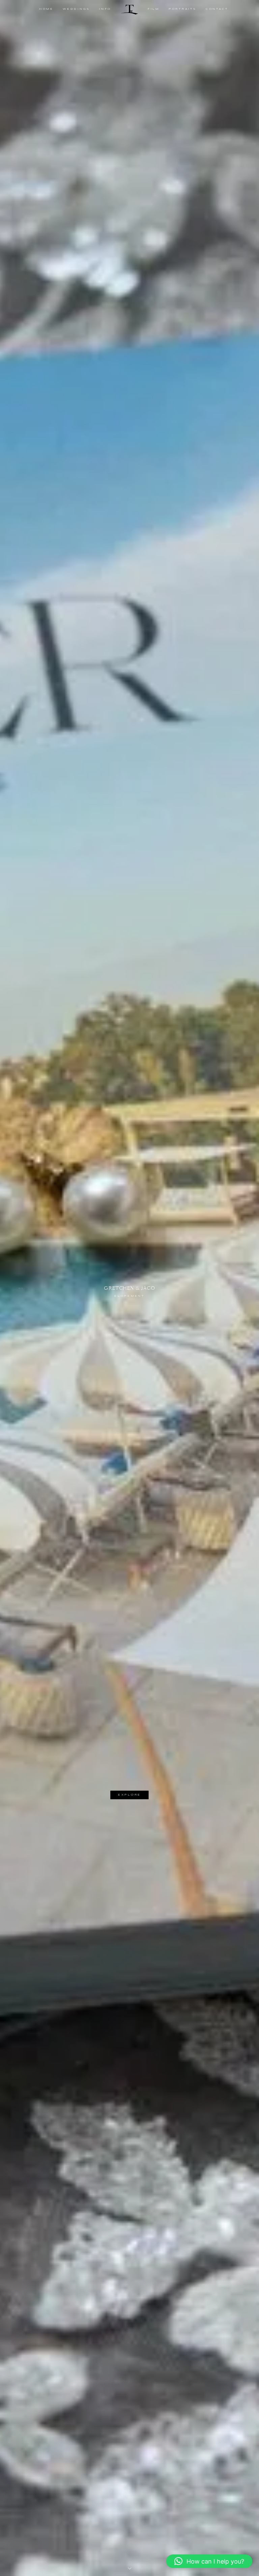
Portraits (183, 9)
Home (46, 9)
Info (105, 9)
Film (154, 9)
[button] (209, 2561)
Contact (217, 9)
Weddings (76, 9)
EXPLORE (129, 1795)
